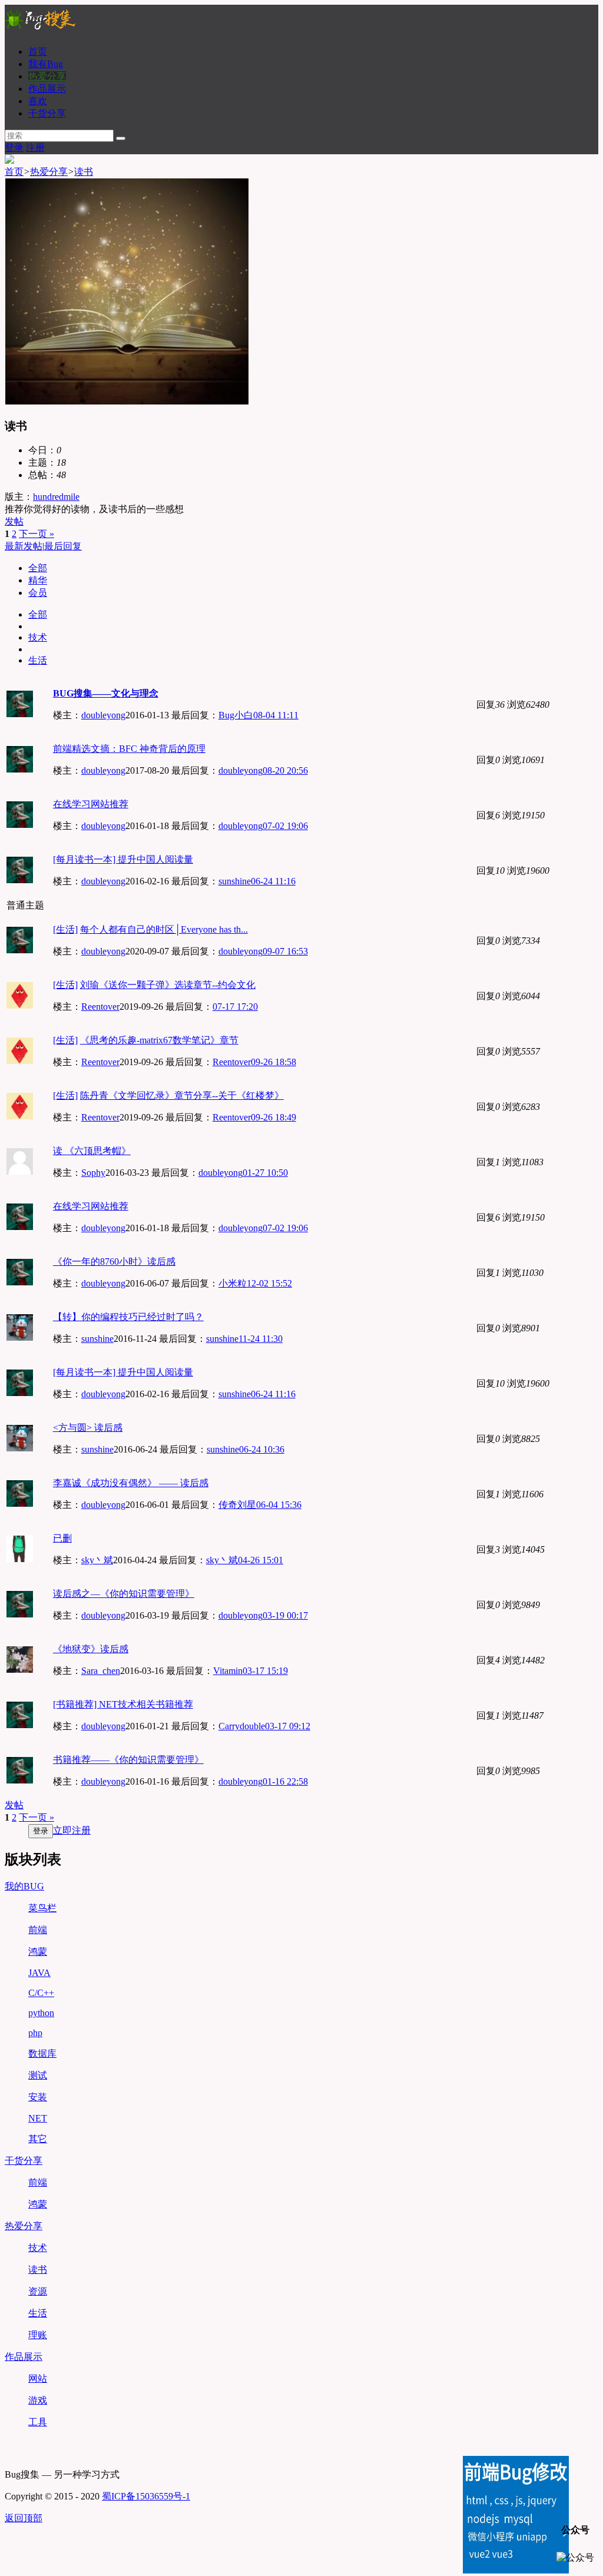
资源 (38, 2291)
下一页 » (37, 534)
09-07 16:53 (285, 951)
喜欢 (38, 101)
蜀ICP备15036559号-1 (146, 2496)
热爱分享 (47, 76)
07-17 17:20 (235, 1007)
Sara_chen (101, 1671)
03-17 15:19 (265, 1671)
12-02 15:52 (269, 1283)
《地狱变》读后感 (91, 1649)
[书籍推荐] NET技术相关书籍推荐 (123, 1704)
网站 (38, 2378)
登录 (14, 147)
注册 (35, 147)
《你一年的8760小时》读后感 (114, 1262)
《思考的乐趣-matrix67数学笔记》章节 (159, 1040)
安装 (38, 2097)
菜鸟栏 (42, 1908)
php (35, 2033)
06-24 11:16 (273, 881)
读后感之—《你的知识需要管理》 (124, 1594)
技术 (38, 637)
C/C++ (41, 1993)
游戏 (38, 2400)
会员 (38, 593)
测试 (38, 2075)
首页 (38, 52)
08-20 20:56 (285, 770)
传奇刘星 (237, 1505)
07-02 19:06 (285, 826)
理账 (38, 2335)
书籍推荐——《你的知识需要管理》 (128, 1760)
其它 (38, 2139)
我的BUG (24, 1886)
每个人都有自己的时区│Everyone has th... (164, 929)
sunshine (235, 881)
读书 (84, 172)
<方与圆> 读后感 (88, 1428)
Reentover (100, 1007)
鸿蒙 (38, 1952)
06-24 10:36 (262, 1449)
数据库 (42, 2053)
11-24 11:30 (261, 1339)
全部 (38, 568)
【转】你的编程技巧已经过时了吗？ (128, 1317)
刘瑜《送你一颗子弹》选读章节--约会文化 (168, 985)
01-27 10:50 (265, 1173)
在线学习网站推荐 (91, 804)
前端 (38, 1930)
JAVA (39, 1973)
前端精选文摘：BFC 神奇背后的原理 (129, 749)
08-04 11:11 (276, 715)
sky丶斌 (97, 1560)
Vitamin (228, 1671)
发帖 (14, 521)
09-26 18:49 (274, 1117)
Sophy (93, 1173)
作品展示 (47, 89)
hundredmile (56, 497)
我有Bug (46, 64)
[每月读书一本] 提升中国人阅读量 (123, 859)
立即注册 (72, 1830)
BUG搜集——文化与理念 (106, 693)
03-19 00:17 (285, 1615)
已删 (62, 1538)
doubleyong (103, 715)
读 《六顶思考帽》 (92, 1151)
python (41, 2013)
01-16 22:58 (285, 1781)
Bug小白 (236, 715)
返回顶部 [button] (24, 2518)
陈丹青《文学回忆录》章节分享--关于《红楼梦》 (182, 1095)
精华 (38, 580)
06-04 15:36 (279, 1505)
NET (38, 2118)
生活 (38, 660)
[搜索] (121, 138)
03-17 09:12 (288, 1726)
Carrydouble (242, 1726)
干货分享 (47, 113)
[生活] (65, 929)
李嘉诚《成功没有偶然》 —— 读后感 (131, 1483)
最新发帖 (24, 546)
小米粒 (233, 1283)
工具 (38, 2422)
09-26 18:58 (274, 1062)
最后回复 (63, 546)
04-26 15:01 (261, 1560)
